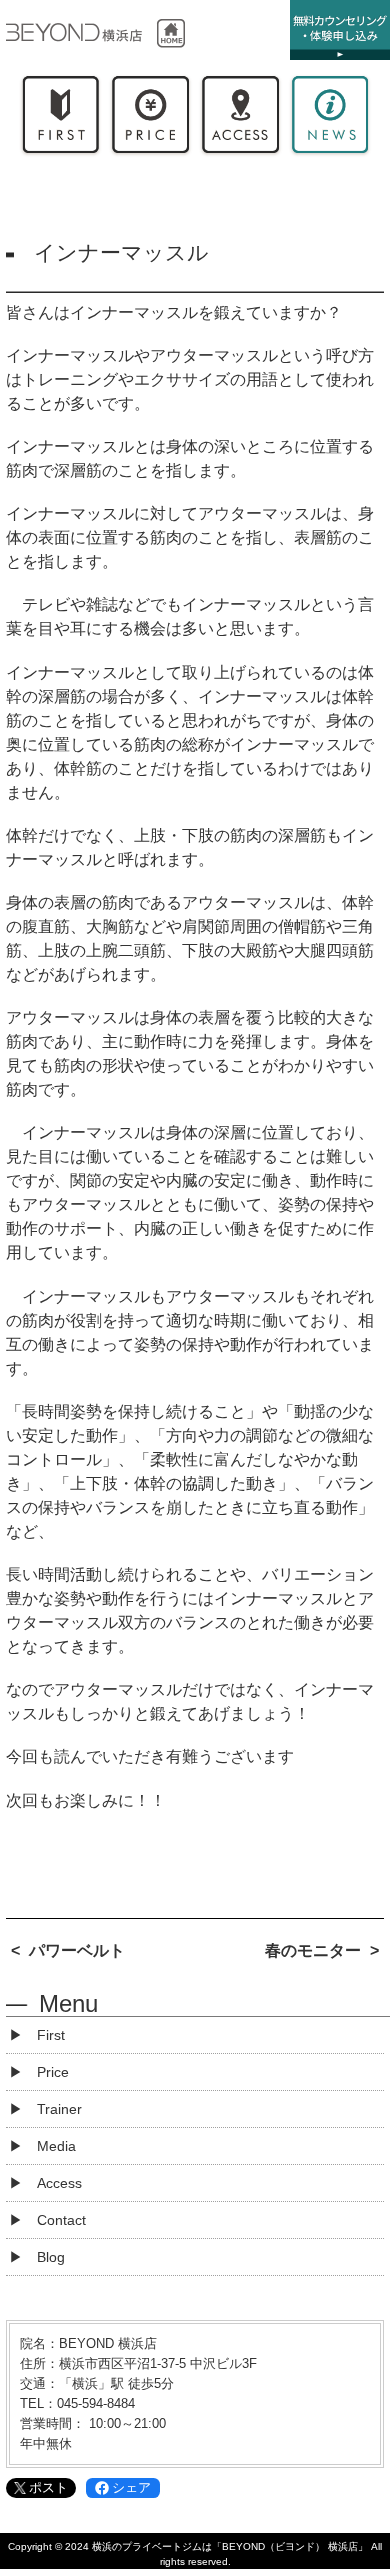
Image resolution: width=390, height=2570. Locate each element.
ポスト (48, 2487)
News (330, 119)
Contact (61, 2220)
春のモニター (313, 1950)
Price (150, 119)
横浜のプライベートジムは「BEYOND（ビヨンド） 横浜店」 (230, 2546)
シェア (131, 2487)
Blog (51, 2257)
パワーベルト (77, 1950)
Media (56, 2146)
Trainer (59, 2109)
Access (240, 119)
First (61, 119)
